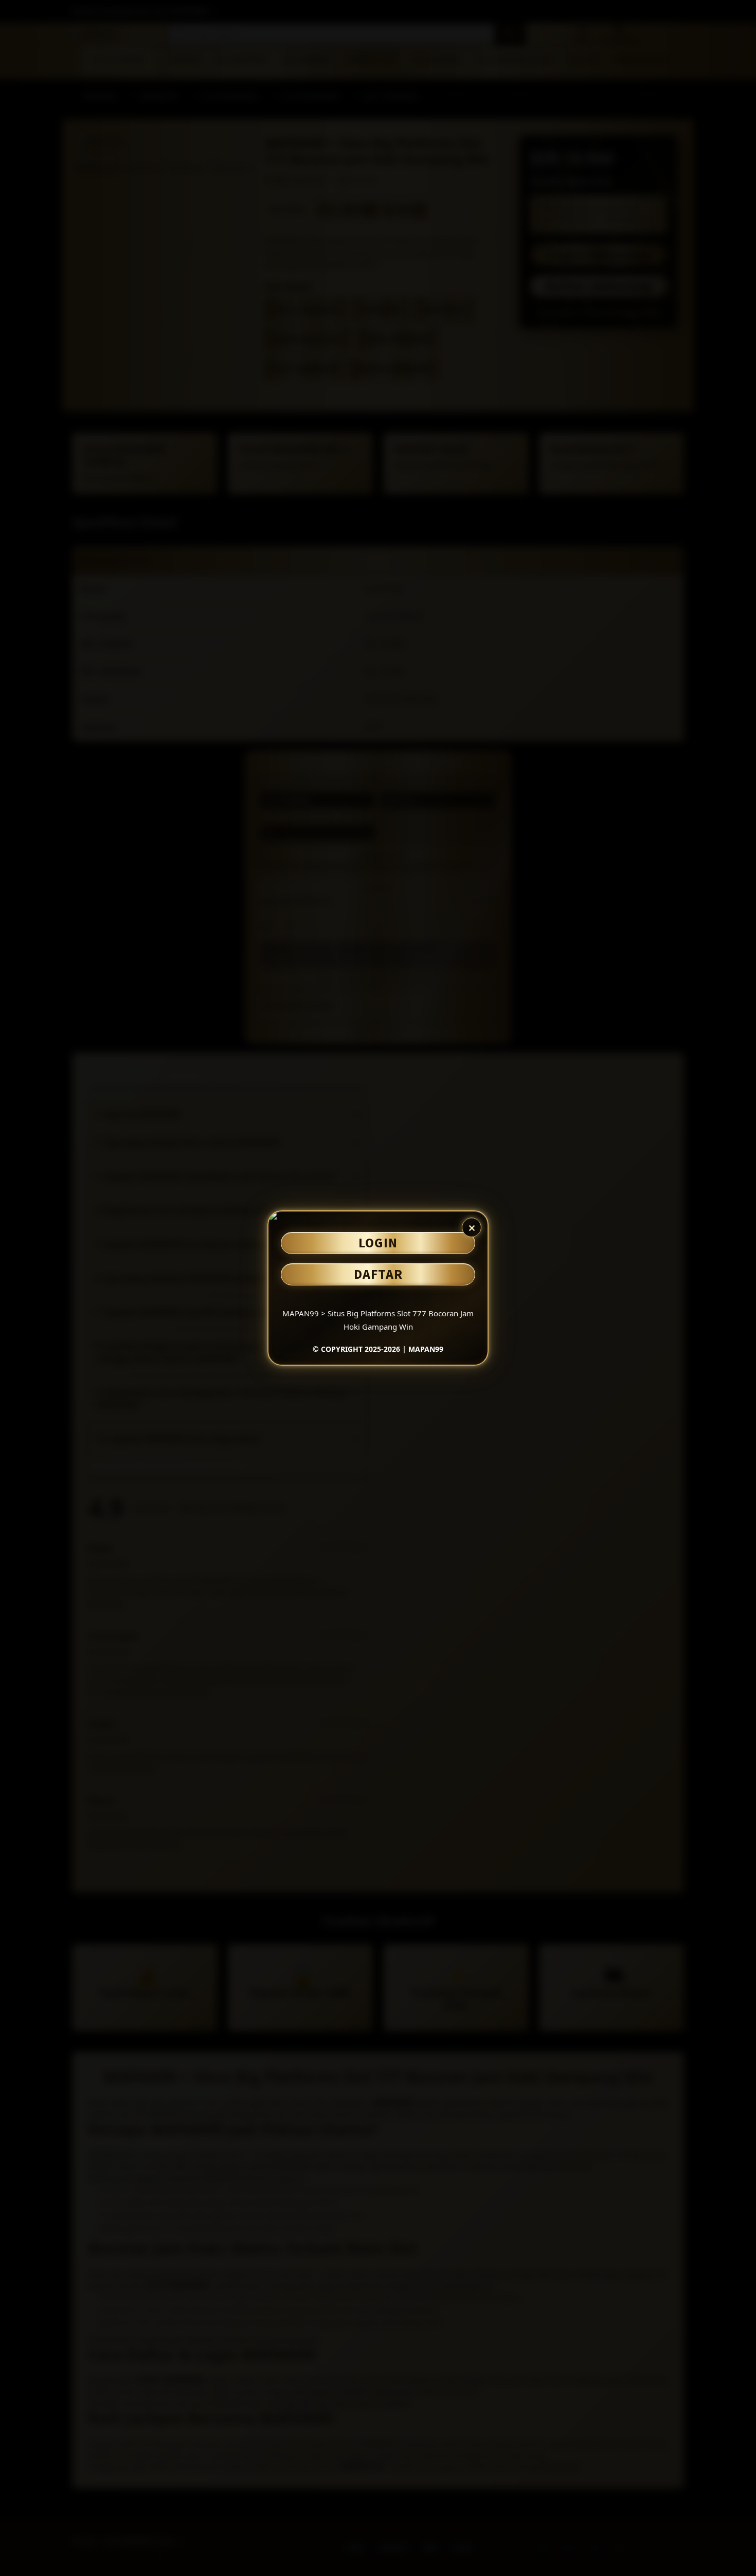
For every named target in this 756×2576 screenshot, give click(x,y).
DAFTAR (378, 1274)
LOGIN (378, 1242)
